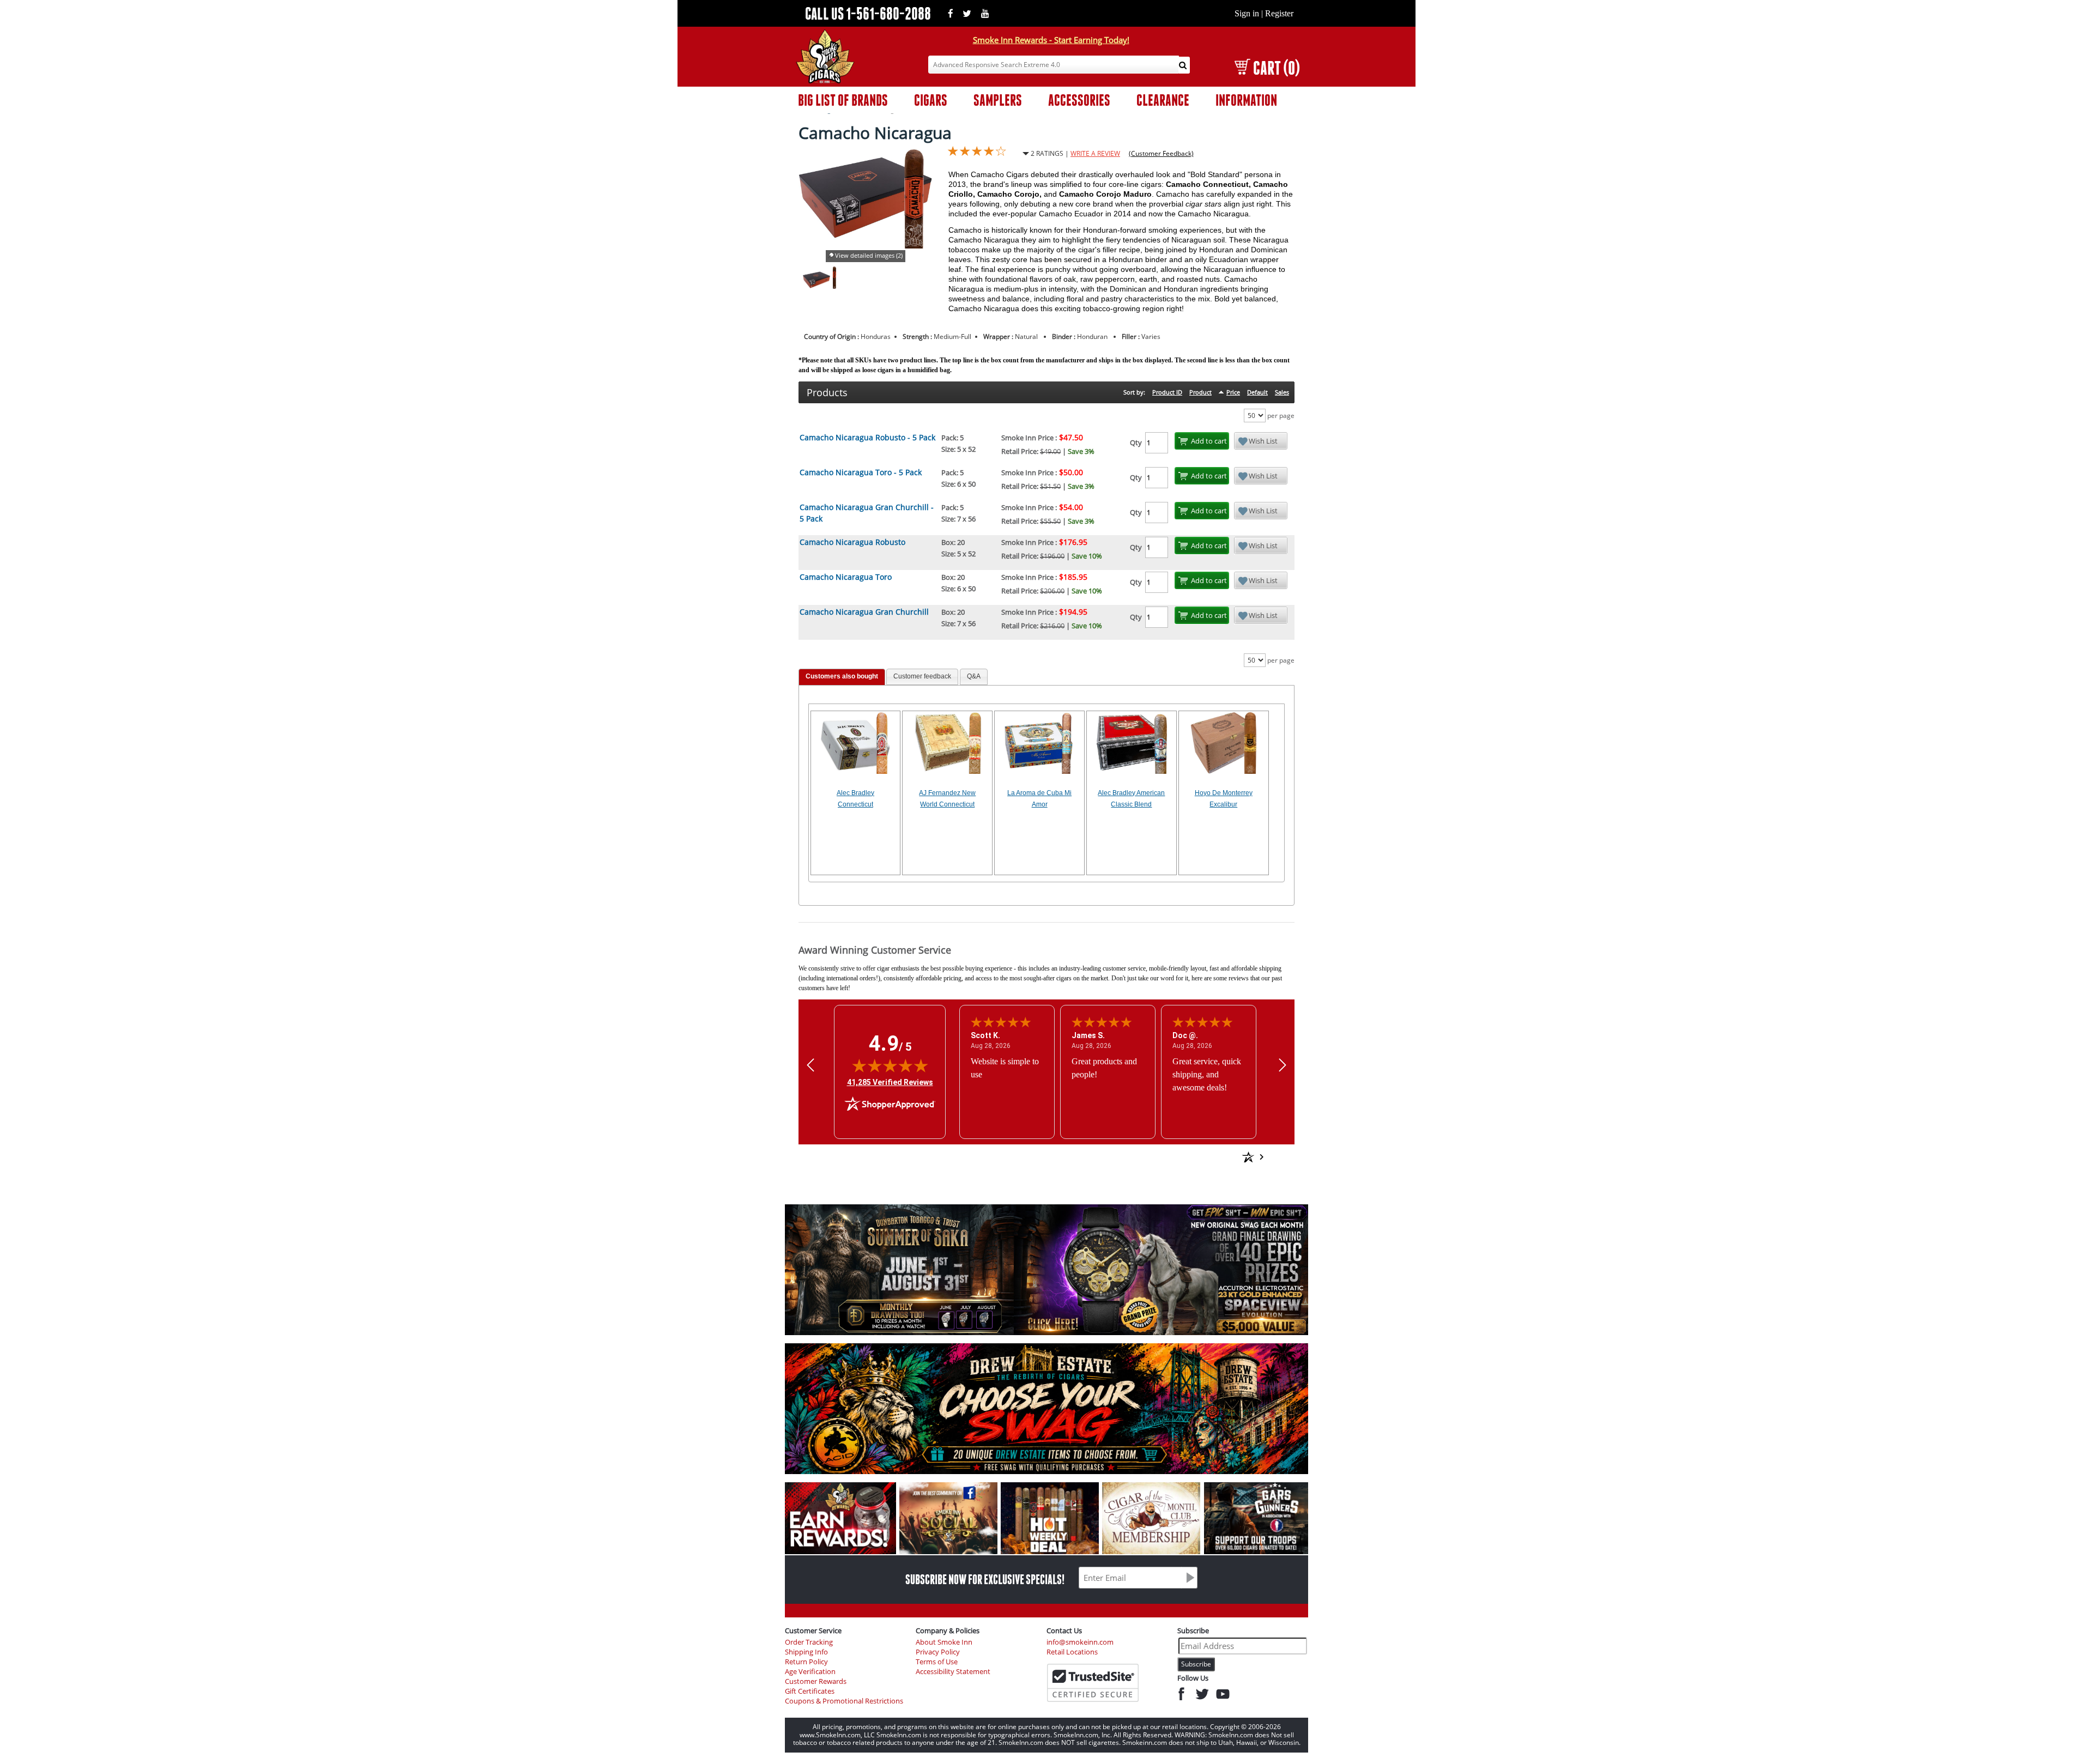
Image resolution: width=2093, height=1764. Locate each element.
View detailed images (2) (869, 255)
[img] (890, 1065)
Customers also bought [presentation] (842, 676)
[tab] (842, 677)
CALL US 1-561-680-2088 (868, 13)
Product (1200, 392)
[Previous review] (810, 1065)
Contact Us (1064, 1630)
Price (1233, 392)
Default (1257, 392)
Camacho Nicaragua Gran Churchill (864, 612)
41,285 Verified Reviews (890, 1082)
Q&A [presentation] (974, 676)
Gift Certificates (810, 1691)
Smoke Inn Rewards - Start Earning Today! (1051, 40)
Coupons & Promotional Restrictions (844, 1701)
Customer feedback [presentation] (922, 676)
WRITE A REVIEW (1095, 153)
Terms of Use (937, 1662)
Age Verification (810, 1672)
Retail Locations (1072, 1652)
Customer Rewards (816, 1681)
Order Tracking (809, 1642)
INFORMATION (1246, 100)
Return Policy (806, 1662)
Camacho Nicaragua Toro (846, 577)
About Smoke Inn (944, 1642)
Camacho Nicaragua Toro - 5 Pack (861, 472)
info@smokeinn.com (1080, 1642)
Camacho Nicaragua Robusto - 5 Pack (867, 437)
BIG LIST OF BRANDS (843, 100)
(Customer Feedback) (1161, 153)
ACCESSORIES (1079, 100)
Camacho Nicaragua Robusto (852, 542)
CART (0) (1276, 68)
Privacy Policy (938, 1652)
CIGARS (931, 100)
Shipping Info (806, 1652)
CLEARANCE (1163, 100)
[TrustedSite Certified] (1093, 1683)
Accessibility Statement (953, 1672)
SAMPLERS (998, 100)
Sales (1282, 392)
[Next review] (1283, 1065)
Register (1279, 13)
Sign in (1247, 13)
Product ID (1167, 392)
